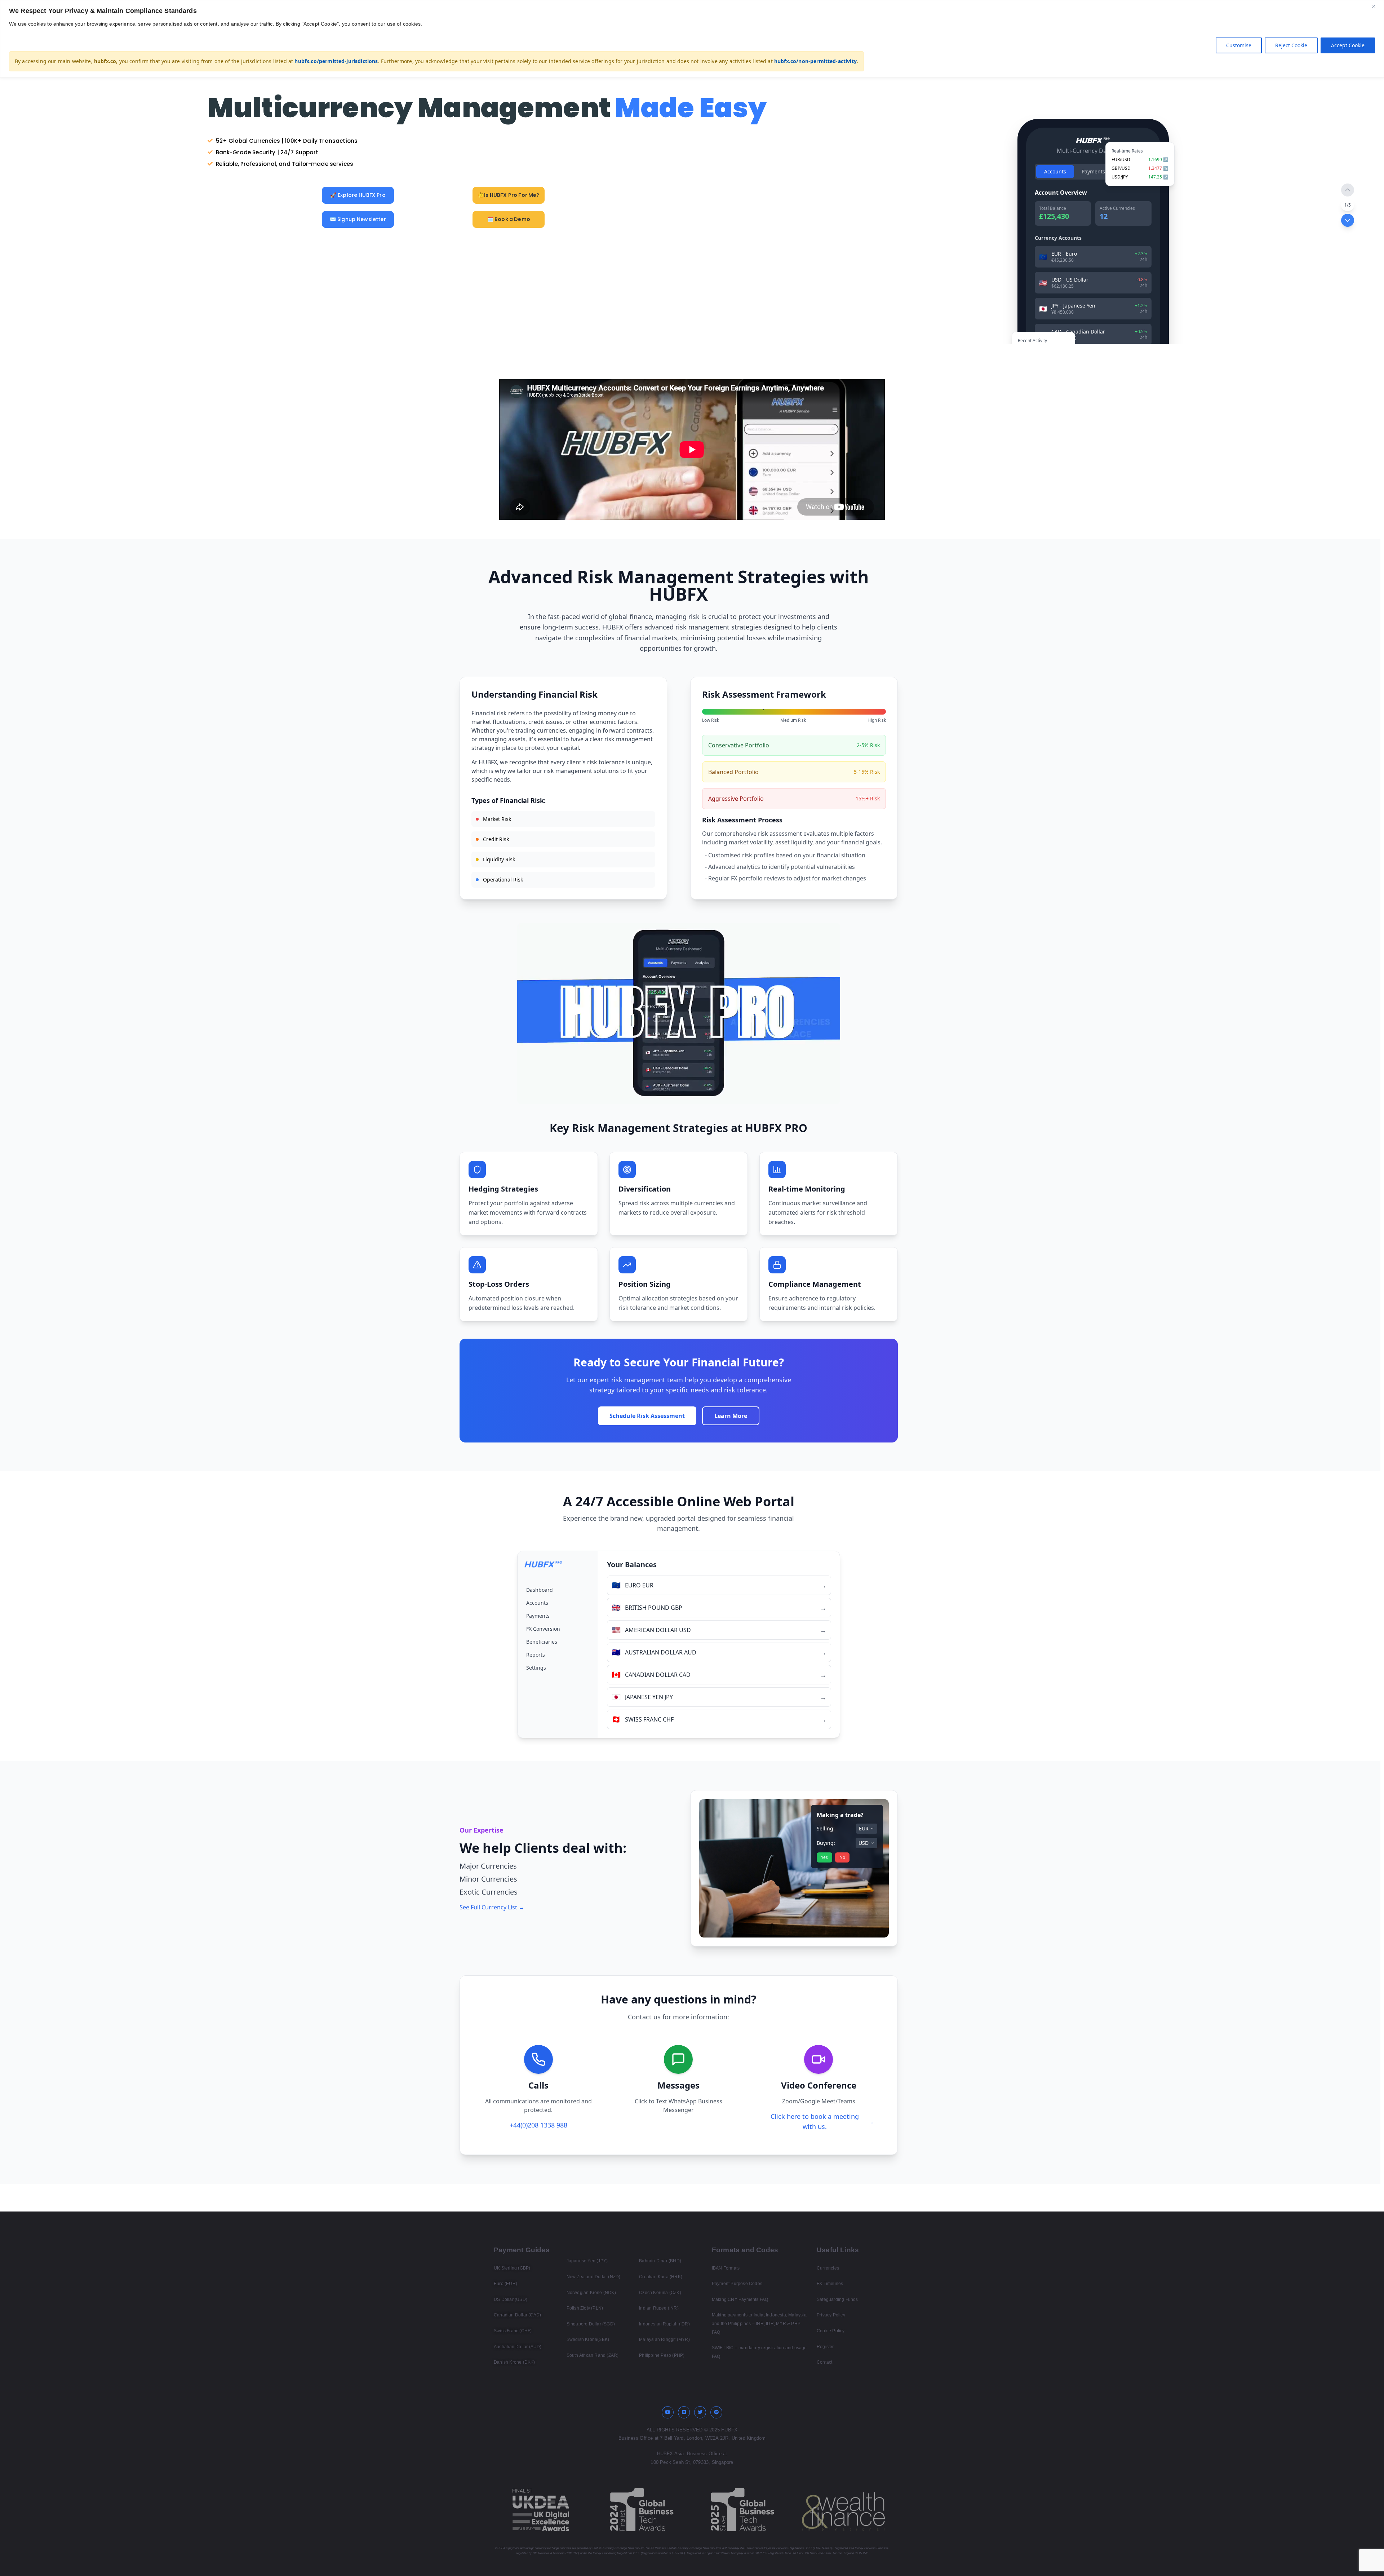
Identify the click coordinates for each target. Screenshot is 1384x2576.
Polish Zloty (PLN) (585, 2308)
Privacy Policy (831, 2315)
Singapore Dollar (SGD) (591, 2324)
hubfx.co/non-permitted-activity (815, 61)
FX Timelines (830, 2284)
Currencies (828, 2268)
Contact (824, 2362)
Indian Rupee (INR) (659, 2308)
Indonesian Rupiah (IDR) (664, 2324)
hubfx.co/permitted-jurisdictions (336, 61)
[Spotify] (717, 2412)
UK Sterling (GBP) (512, 2268)
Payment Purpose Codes (737, 2284)
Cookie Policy (831, 2331)
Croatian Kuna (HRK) (661, 2277)
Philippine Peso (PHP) (662, 2355)
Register (825, 2347)
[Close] (1376, 6)
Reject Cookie (1291, 45)
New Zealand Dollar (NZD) (594, 2277)
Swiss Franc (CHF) (513, 2331)
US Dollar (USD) (511, 2299)
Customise (1239, 45)
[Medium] (684, 2412)
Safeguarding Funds (837, 2299)
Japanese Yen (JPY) (587, 2261)
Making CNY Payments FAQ (740, 2299)
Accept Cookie (1348, 45)
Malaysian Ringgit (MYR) (664, 2339)
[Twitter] (700, 2412)
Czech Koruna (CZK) (660, 2293)
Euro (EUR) (505, 2284)
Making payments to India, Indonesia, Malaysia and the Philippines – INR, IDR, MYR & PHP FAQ (759, 2323)
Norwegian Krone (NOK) (591, 2293)
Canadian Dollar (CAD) (517, 2315)
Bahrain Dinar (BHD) (660, 2261)
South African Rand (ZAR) (593, 2355)
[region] (692, 39)
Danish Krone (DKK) (514, 2362)
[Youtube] (668, 2412)
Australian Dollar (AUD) (518, 2347)
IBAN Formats (726, 2268)
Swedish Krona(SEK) (588, 2339)
